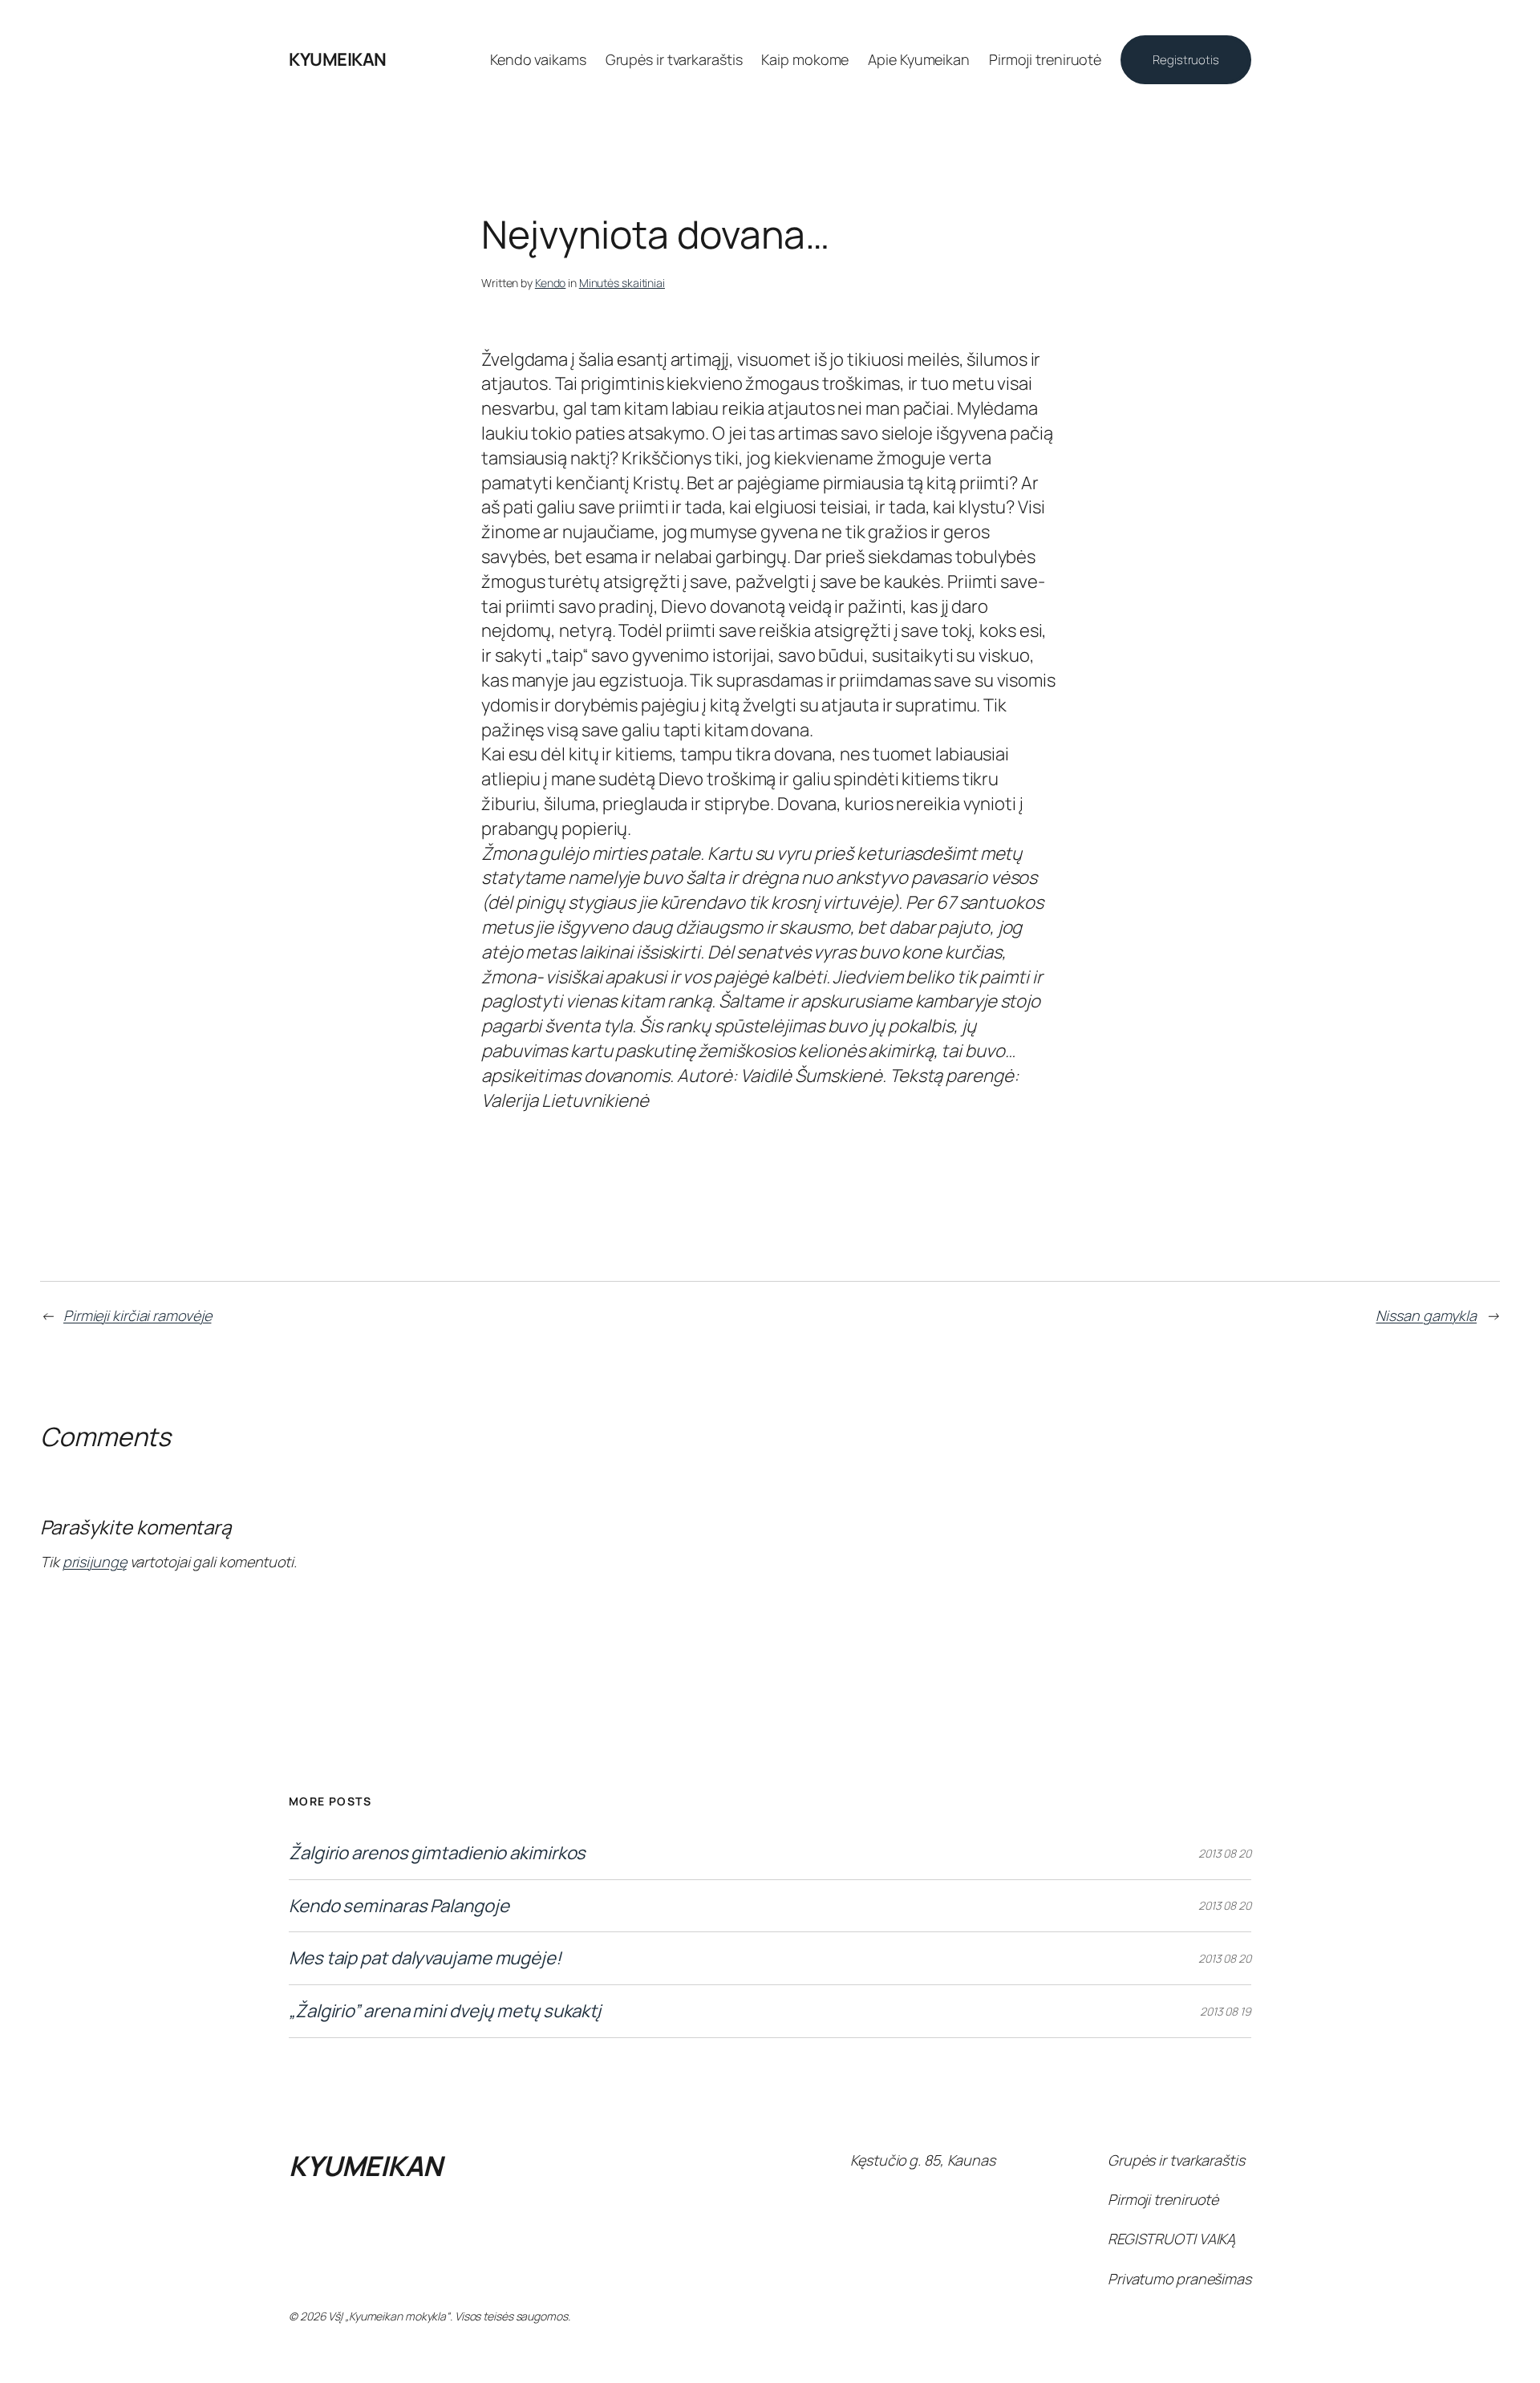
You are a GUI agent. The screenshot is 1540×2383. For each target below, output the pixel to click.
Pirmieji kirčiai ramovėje (138, 1315)
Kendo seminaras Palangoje (399, 1906)
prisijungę (95, 1562)
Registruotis (1186, 60)
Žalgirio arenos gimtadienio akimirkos (437, 1853)
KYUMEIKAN (338, 59)
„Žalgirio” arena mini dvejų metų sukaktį (445, 2011)
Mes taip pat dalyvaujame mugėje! (425, 1958)
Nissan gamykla (1426, 1315)
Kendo (551, 283)
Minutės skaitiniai (622, 283)
